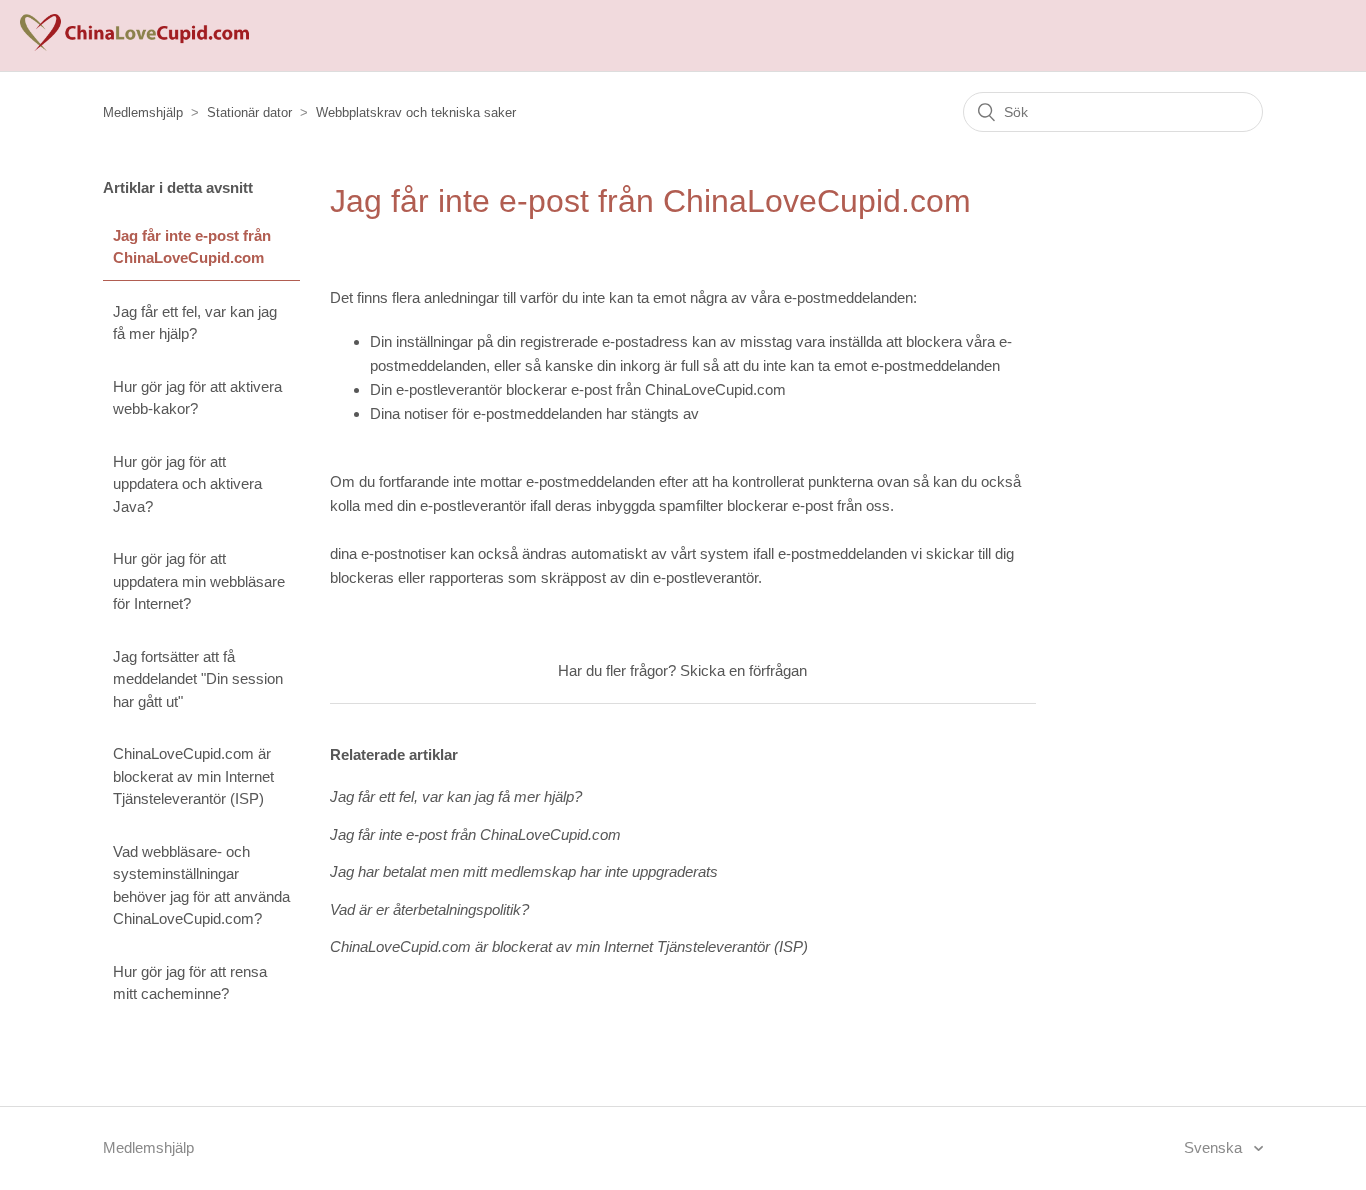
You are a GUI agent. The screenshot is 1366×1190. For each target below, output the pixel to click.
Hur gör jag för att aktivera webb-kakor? (197, 398)
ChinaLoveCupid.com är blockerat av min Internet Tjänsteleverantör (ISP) (193, 776)
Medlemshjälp (143, 112)
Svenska (1215, 1147)
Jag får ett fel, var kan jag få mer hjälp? (195, 323)
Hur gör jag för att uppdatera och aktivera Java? (187, 484)
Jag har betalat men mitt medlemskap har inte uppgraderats (524, 871)
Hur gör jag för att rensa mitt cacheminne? (190, 983)
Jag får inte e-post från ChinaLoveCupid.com (192, 247)
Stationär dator (249, 112)
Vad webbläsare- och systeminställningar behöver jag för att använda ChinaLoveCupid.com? (201, 885)
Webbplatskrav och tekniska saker (416, 112)
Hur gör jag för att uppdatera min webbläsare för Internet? (199, 581)
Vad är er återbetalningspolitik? (429, 909)
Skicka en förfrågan (743, 670)
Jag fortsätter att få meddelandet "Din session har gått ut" (198, 679)
